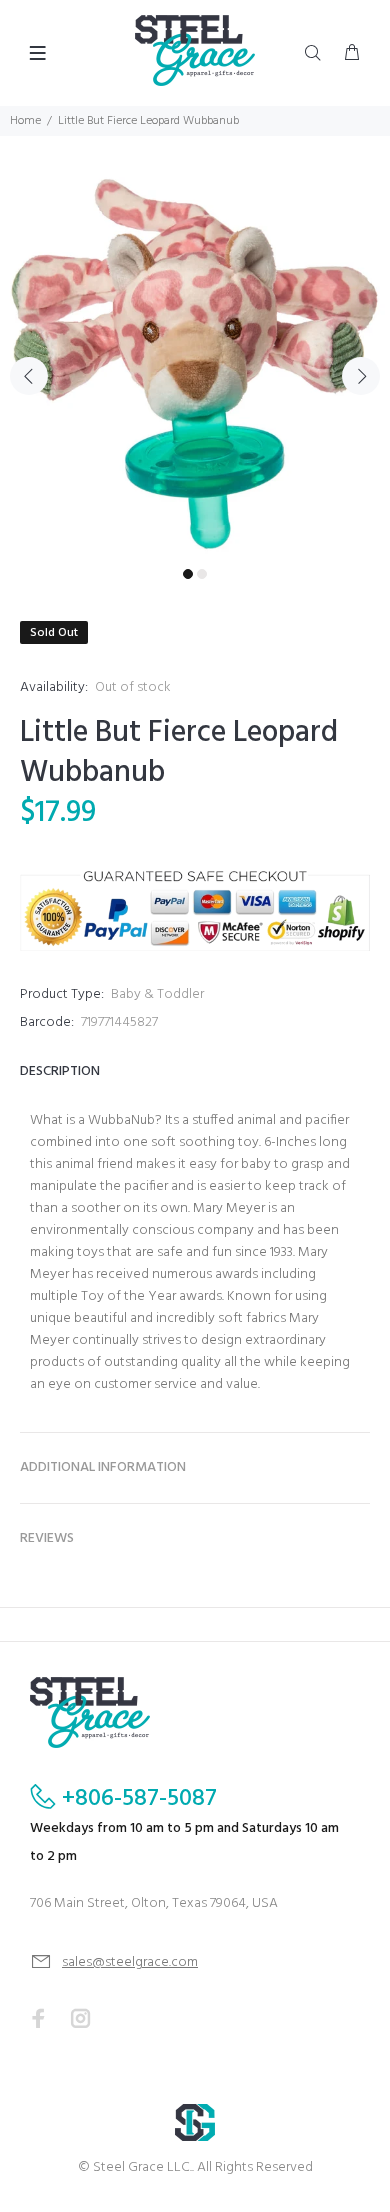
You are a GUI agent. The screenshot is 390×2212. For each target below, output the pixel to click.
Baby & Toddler (157, 994)
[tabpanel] (195, 364)
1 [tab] (188, 574)
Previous (29, 376)
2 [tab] (202, 574)
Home (25, 121)
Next (361, 376)
